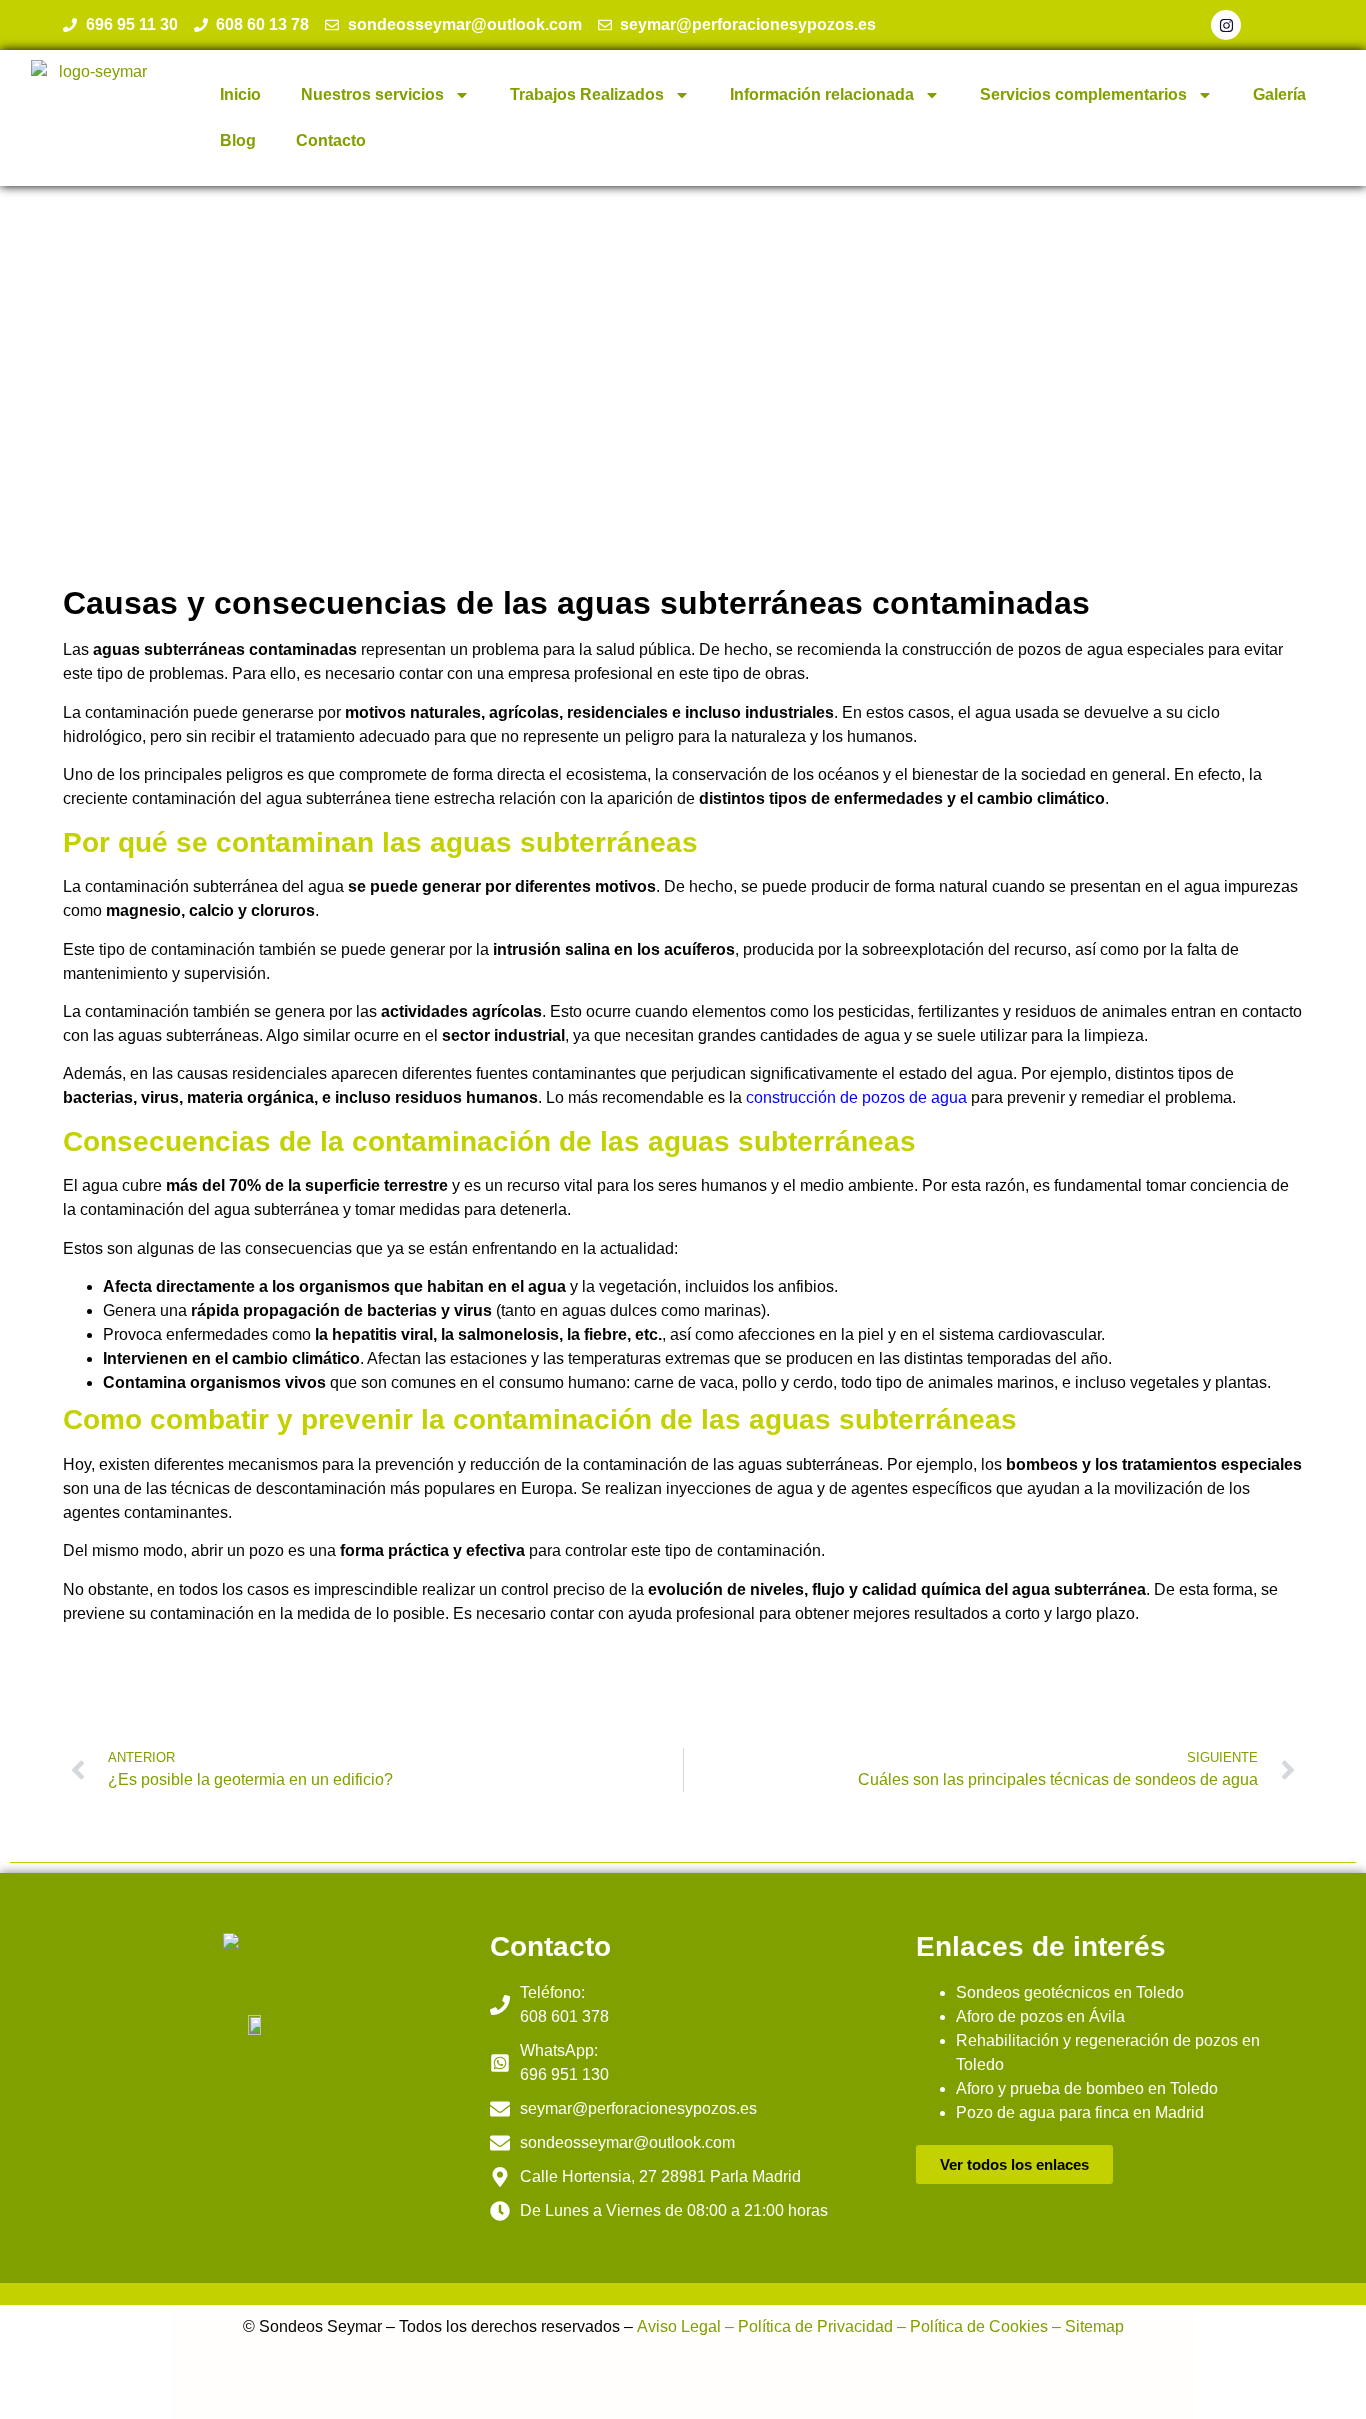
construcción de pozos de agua (856, 1097)
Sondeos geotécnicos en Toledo (1070, 1992)
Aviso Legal (679, 2326)
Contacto (331, 140)
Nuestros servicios (372, 94)
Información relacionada (822, 94)
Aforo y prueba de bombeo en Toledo (1087, 2088)
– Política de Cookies (970, 2326)
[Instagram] (1226, 25)
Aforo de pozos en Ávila (1040, 2016)
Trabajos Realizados (587, 94)
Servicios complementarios (1083, 94)
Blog (238, 140)
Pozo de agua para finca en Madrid (1080, 2112)
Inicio (240, 94)
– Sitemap (1086, 2326)
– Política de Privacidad (807, 2326)
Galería (1279, 94)
